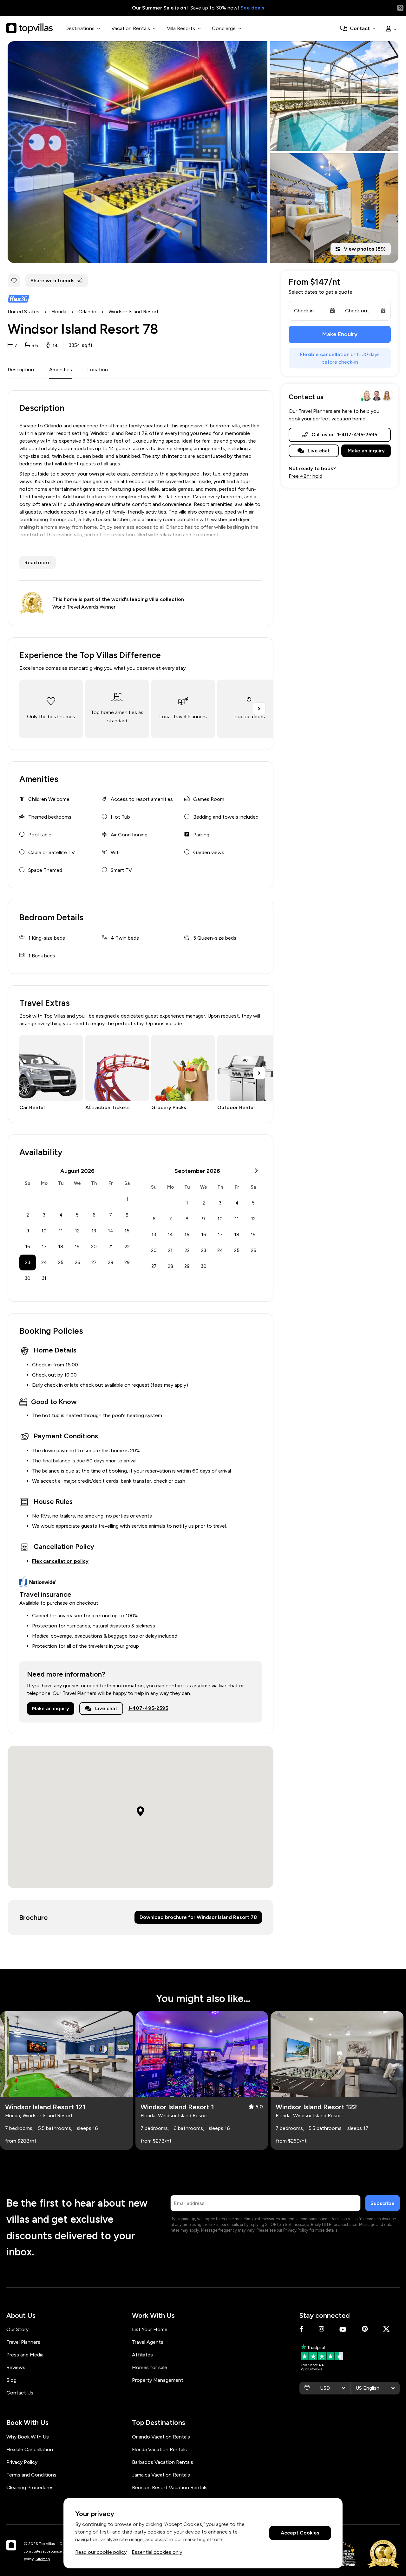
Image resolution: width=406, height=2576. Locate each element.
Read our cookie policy (101, 2552)
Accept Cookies (300, 2533)
